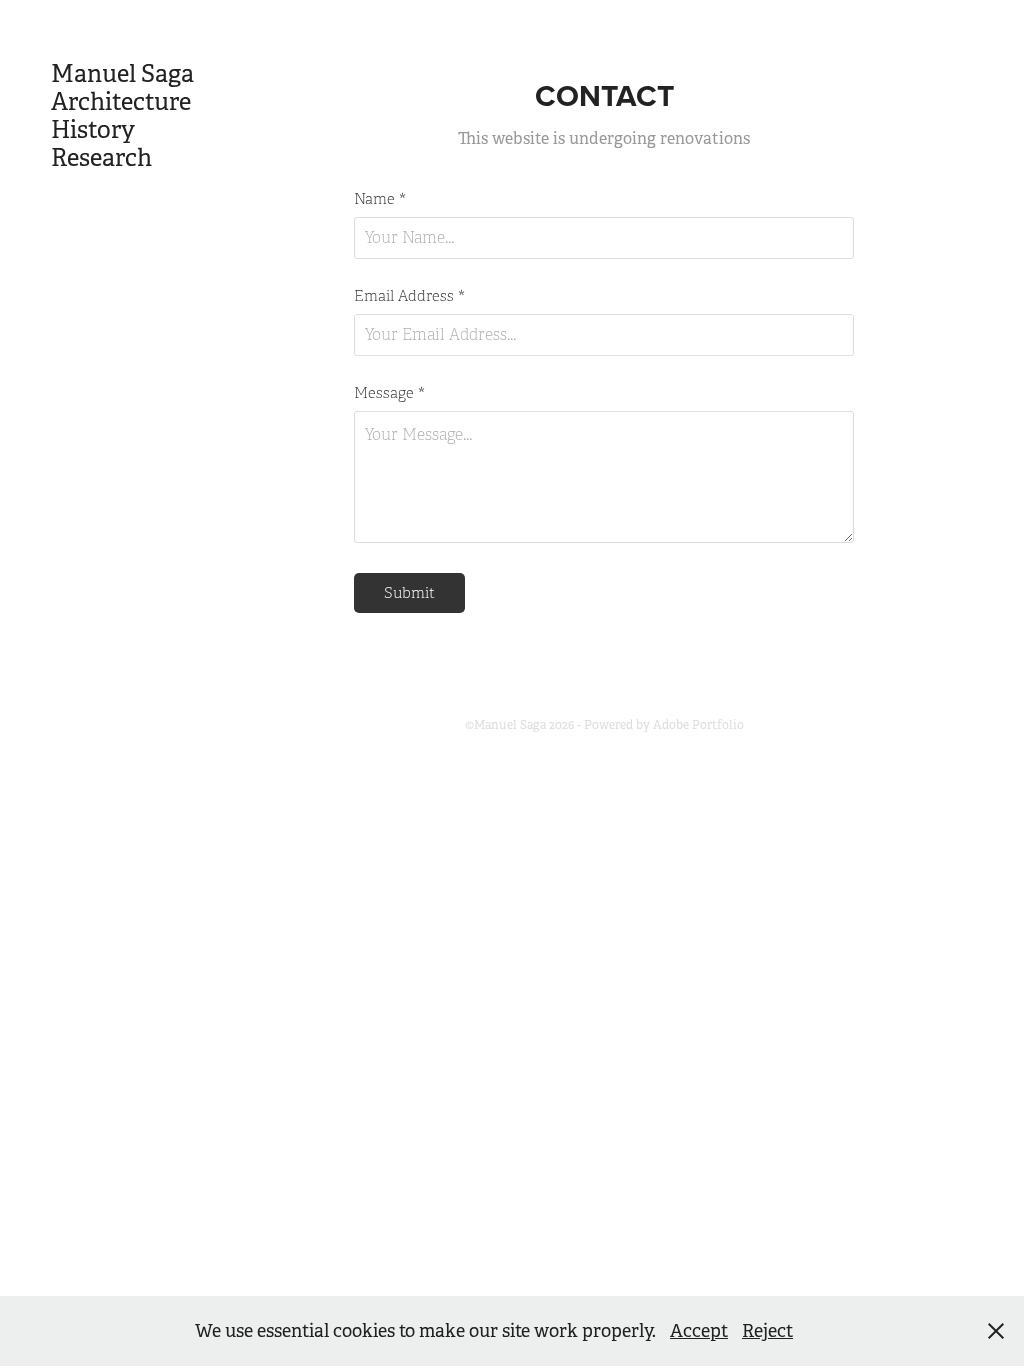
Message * (389, 393)
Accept (699, 1331)
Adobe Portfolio (698, 725)
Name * (380, 199)
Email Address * (409, 296)
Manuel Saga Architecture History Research (132, 116)
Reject (767, 1331)
